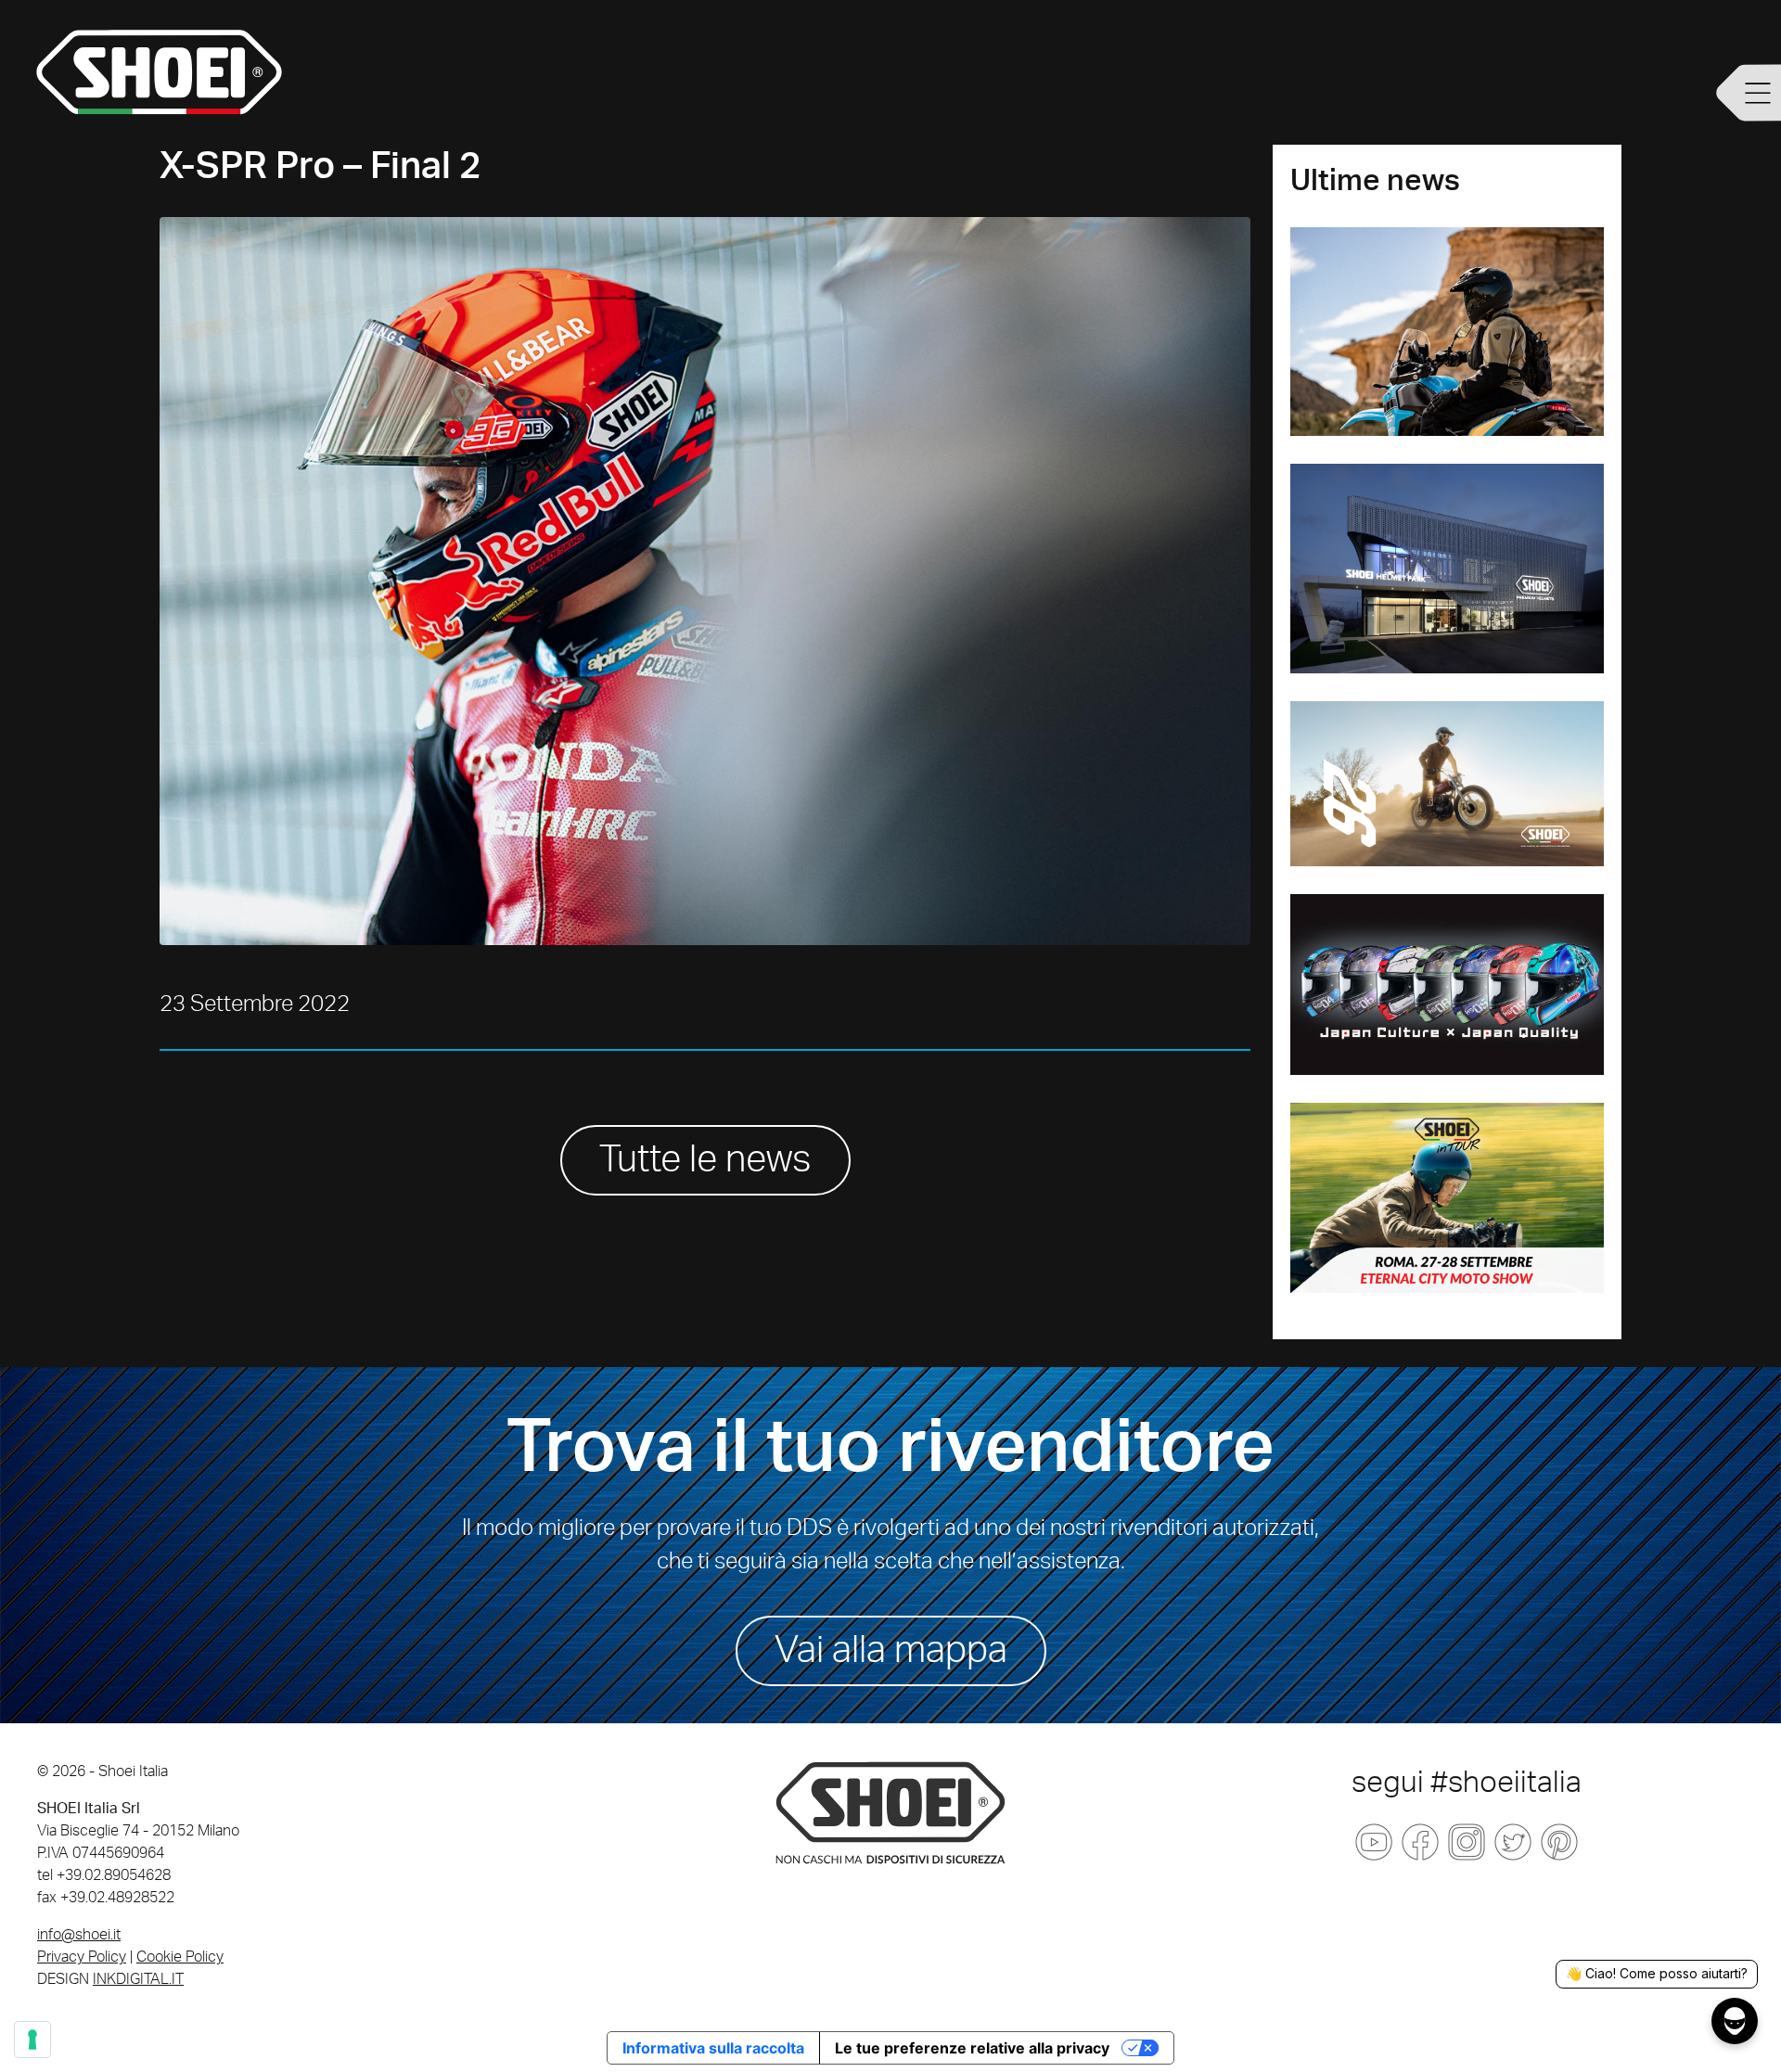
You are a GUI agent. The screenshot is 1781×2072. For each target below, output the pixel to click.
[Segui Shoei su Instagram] (1467, 1842)
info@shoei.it (79, 1935)
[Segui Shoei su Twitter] (1513, 1842)
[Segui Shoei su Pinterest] (1559, 1842)
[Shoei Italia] (890, 1812)
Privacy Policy (82, 1957)
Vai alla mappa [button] (891, 1651)
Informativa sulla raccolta (713, 2048)
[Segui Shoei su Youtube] (1374, 1842)
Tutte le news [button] (705, 1160)
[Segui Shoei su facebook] (1420, 1842)
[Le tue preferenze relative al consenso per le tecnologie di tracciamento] (32, 2040)
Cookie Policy (180, 1957)
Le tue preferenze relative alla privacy (972, 2048)
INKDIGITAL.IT (138, 1979)
